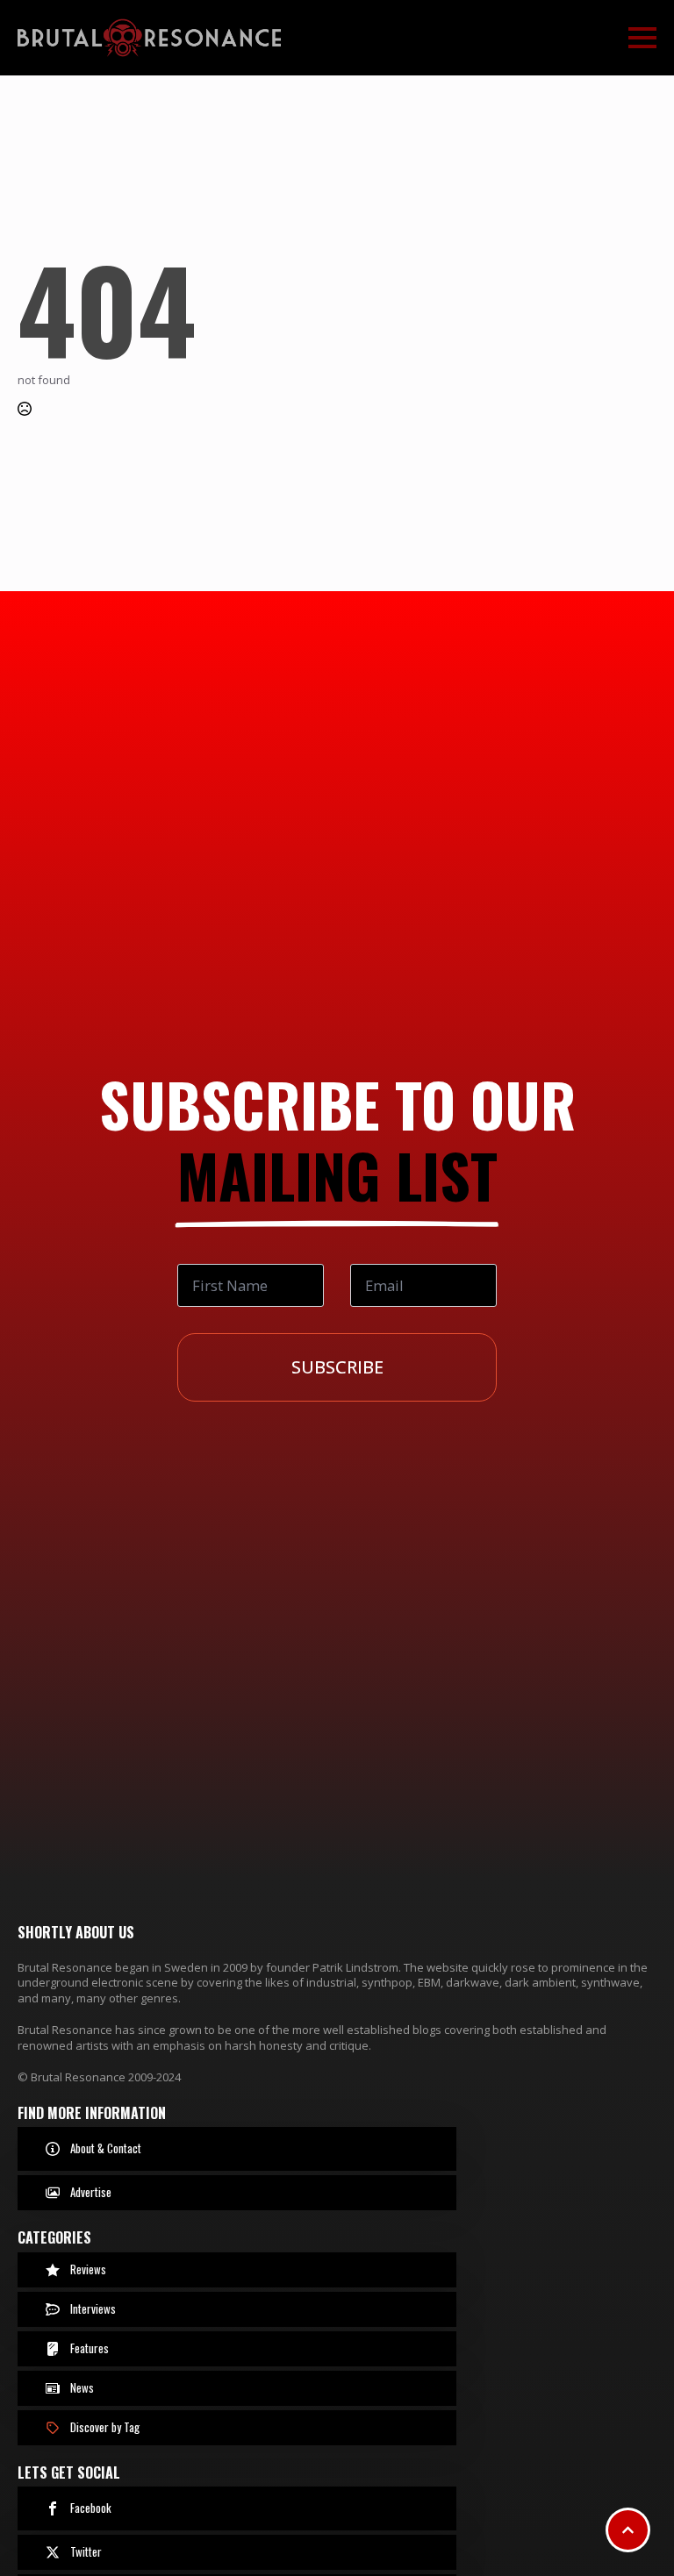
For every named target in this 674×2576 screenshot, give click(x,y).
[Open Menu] (642, 38)
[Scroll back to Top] (628, 2530)
